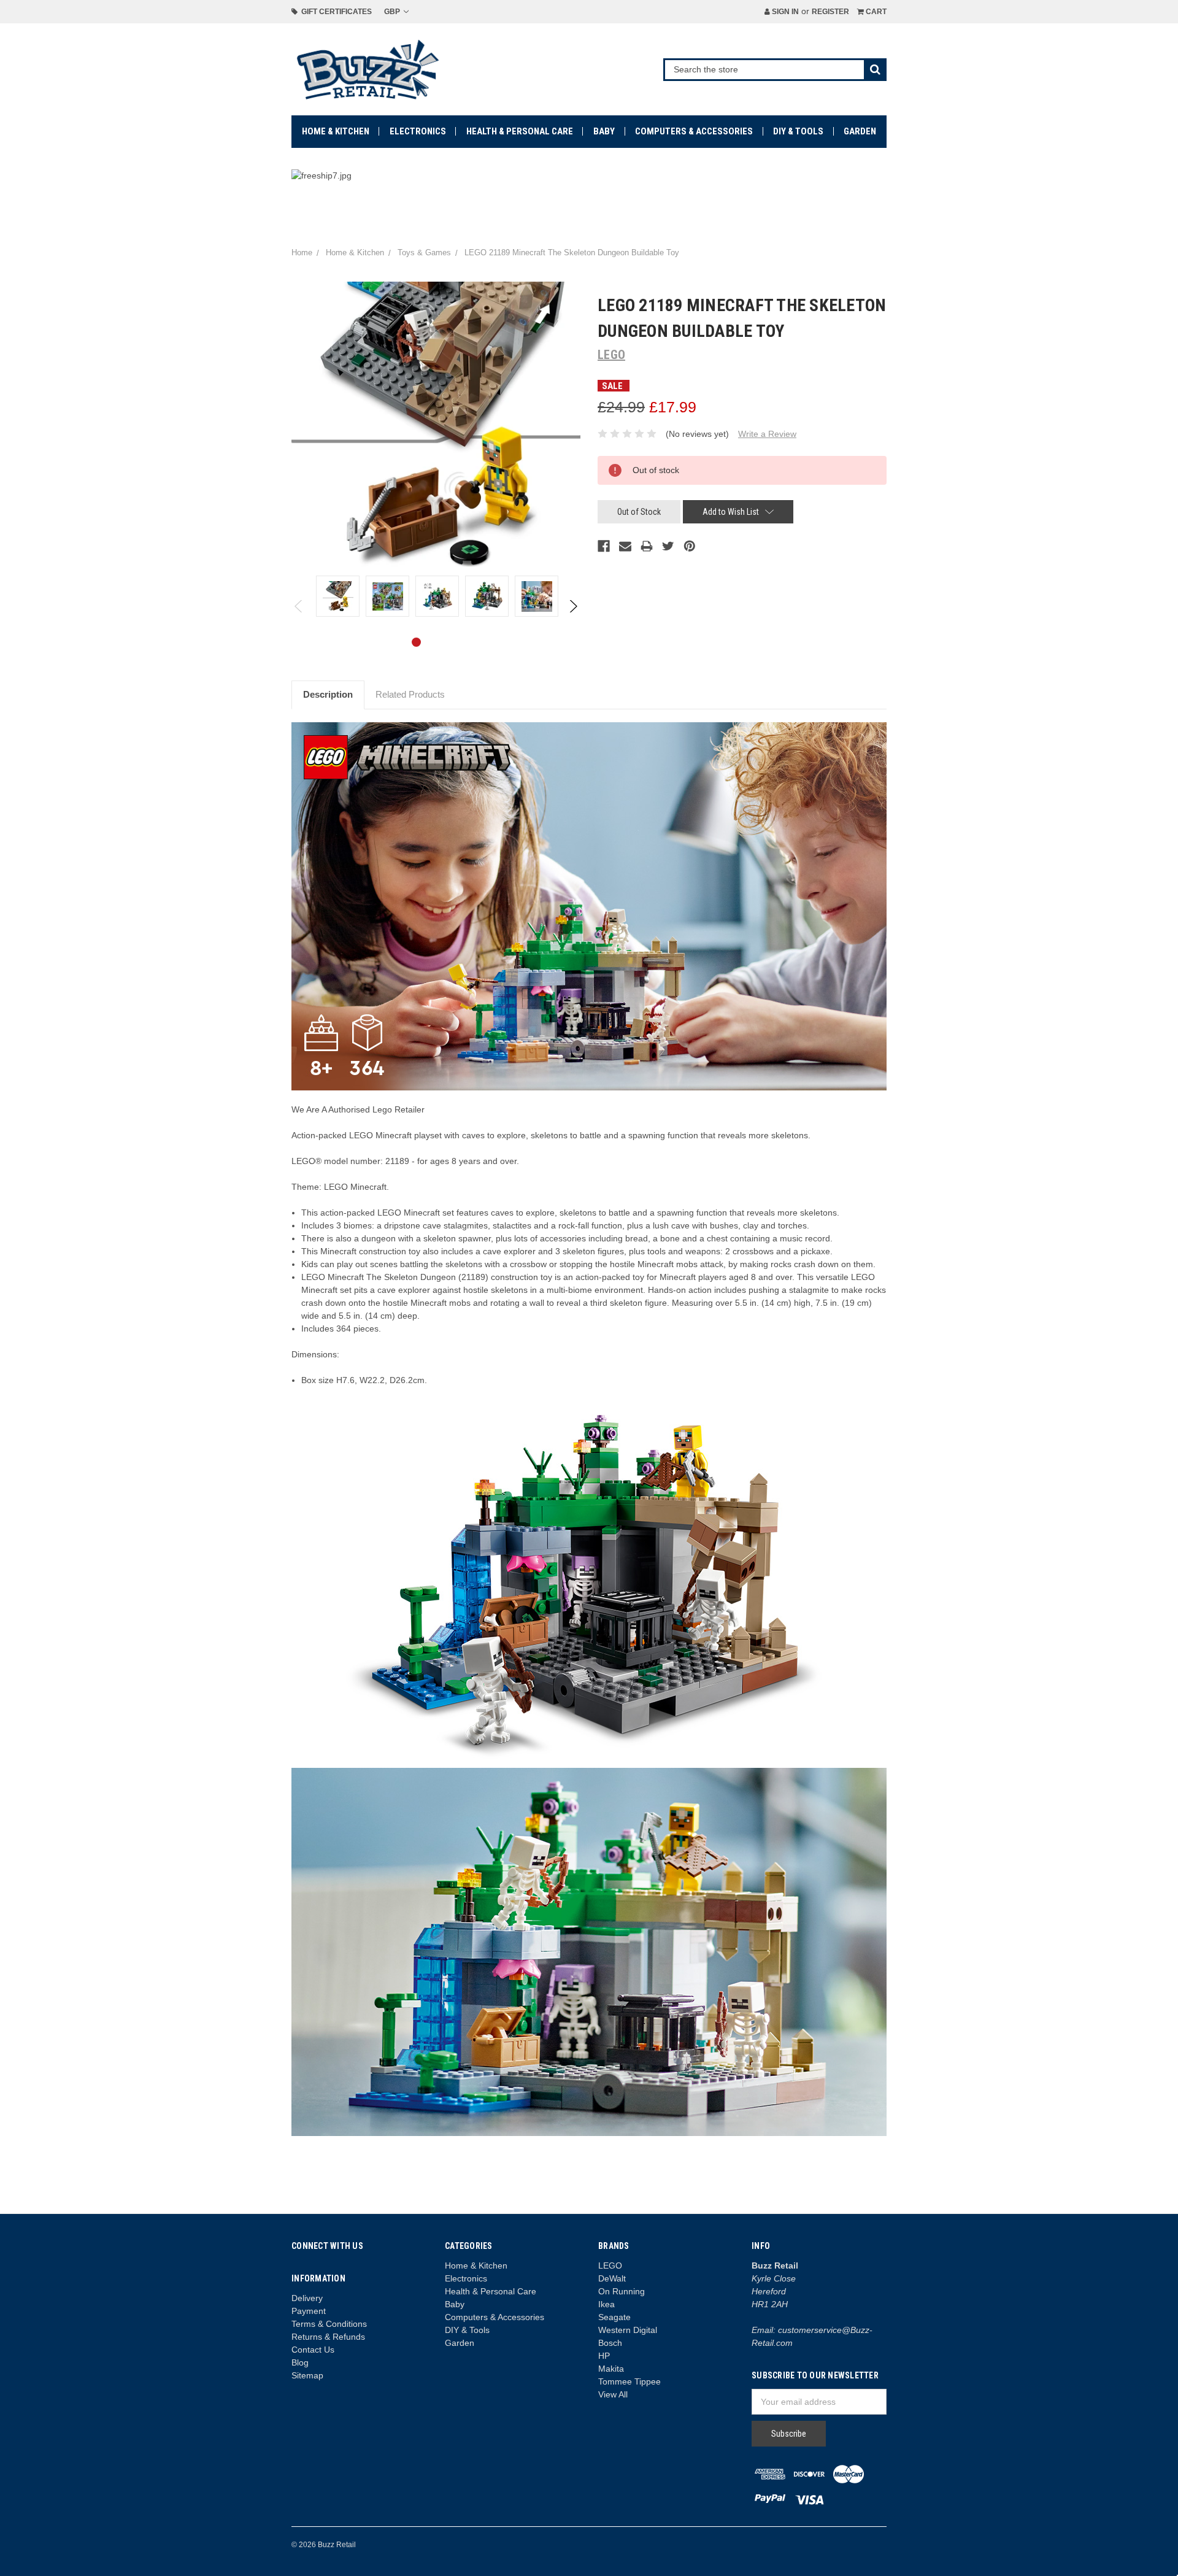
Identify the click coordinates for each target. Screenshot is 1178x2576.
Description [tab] (328, 694)
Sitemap (307, 2375)
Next (573, 606)
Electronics (418, 131)
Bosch (610, 2343)
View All (613, 2394)
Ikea (606, 2304)
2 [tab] (436, 642)
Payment (309, 2311)
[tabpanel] (338, 596)
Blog (300, 2362)
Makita (611, 2369)
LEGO (610, 2266)
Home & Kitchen (336, 131)
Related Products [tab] (410, 694)
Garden (860, 131)
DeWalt (612, 2278)
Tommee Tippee (629, 2381)
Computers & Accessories (694, 131)
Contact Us (313, 2350)
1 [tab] (416, 642)
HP (604, 2356)
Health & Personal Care (520, 131)
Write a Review (767, 434)
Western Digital (628, 2330)
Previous (299, 606)
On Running (622, 2291)
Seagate (614, 2317)
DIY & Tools (798, 131)
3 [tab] (456, 642)
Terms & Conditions (329, 2324)
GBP (393, 12)
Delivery (307, 2298)
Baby (604, 131)
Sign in (784, 12)
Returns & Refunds (328, 2337)
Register (830, 12)
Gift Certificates (335, 12)
